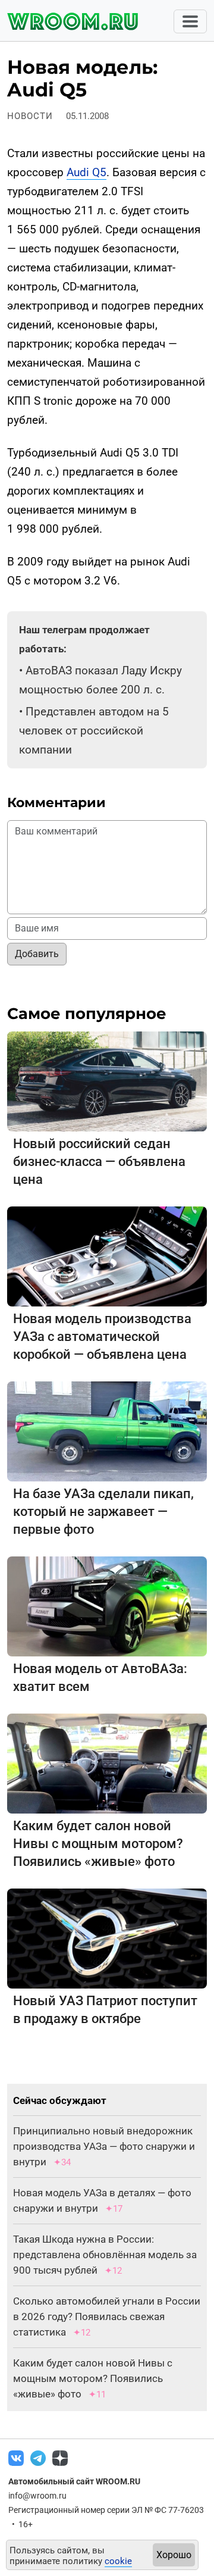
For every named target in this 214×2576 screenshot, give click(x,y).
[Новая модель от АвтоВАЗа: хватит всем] (107, 1606)
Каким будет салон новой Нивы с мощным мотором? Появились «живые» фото (98, 1844)
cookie (118, 2561)
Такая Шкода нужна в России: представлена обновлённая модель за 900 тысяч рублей (105, 2255)
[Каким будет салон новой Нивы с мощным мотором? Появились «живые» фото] (107, 1763)
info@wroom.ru (37, 2496)
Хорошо (174, 2555)
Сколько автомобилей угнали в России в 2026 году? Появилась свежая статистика (107, 2316)
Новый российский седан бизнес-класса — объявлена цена (99, 1162)
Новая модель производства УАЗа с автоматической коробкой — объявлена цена (102, 1337)
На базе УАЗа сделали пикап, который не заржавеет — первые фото (103, 1511)
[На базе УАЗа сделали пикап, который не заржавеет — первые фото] (107, 1431)
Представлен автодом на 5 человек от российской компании (94, 731)
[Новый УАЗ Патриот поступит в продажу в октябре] (107, 1938)
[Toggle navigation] (190, 21)
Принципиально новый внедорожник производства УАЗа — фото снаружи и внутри (104, 2146)
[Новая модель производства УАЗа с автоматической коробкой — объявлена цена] (107, 1256)
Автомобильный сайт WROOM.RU (74, 2481)
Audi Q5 (86, 172)
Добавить (37, 954)
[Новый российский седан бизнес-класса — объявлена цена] (107, 1081)
